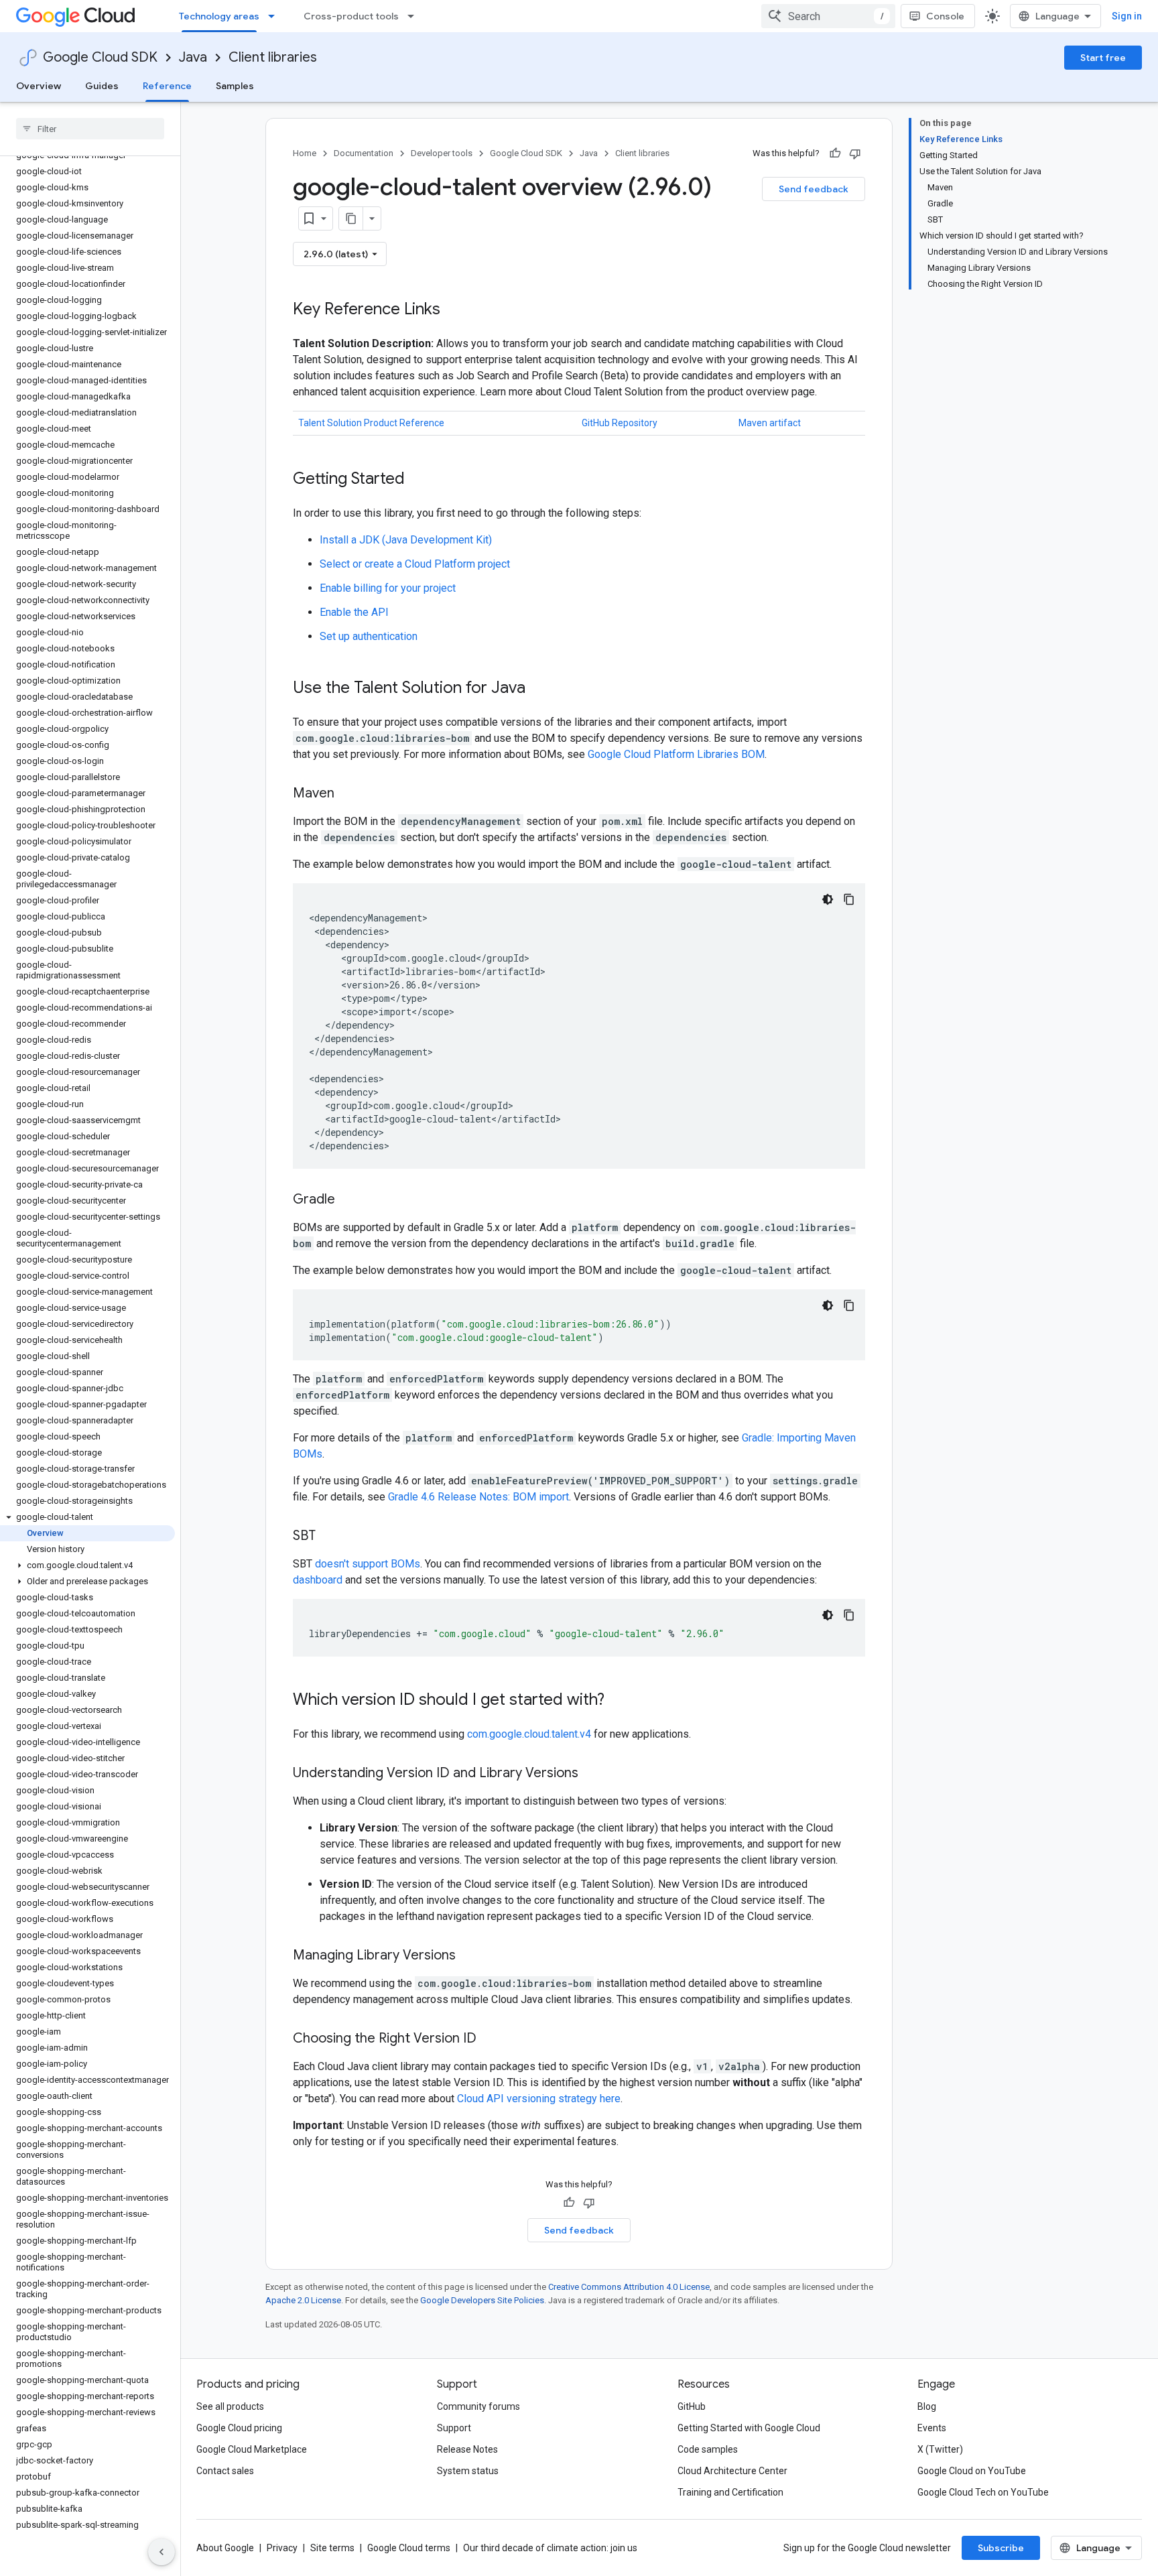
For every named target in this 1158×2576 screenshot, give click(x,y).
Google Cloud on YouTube (972, 2471)
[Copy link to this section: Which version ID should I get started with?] (618, 1701)
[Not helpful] (855, 153)
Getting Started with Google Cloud (749, 2428)
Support (454, 2428)
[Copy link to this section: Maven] (348, 794)
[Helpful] (835, 153)
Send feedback (814, 189)
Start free (1103, 58)
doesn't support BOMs (368, 1564)
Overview (39, 86)
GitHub (692, 2406)
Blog (927, 2406)
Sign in (1127, 16)
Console (945, 16)
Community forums (478, 2406)
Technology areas (219, 16)
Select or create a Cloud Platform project (415, 564)
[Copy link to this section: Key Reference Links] (454, 310)
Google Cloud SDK (100, 57)
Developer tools (442, 153)
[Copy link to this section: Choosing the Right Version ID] (490, 2039)
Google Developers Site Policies (482, 2300)
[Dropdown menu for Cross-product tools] (415, 16)
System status (468, 2471)
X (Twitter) (940, 2449)
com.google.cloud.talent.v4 (529, 1734)
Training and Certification (730, 2492)
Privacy (282, 2548)
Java (193, 57)
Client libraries (273, 57)
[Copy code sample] (849, 899)
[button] (87, 1517)
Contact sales (225, 2471)
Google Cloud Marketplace (252, 2449)
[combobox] (828, 16)
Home (305, 153)
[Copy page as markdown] (351, 218)
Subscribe (1001, 2548)
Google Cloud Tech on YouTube (983, 2492)
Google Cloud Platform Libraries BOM (676, 754)
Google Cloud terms (409, 2548)
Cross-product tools (351, 16)
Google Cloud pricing (239, 2428)
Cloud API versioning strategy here (539, 2099)
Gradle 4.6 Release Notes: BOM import (478, 1497)
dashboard (318, 1580)
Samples (235, 86)
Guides (102, 86)
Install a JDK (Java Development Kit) (406, 540)
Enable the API (354, 612)
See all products (230, 2406)
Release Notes (467, 2449)
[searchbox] (90, 129)
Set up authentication (369, 636)
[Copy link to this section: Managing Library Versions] (469, 1956)
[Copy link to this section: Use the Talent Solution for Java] (539, 689)
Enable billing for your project (388, 588)
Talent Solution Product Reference (371, 423)
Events (932, 2428)
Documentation (364, 153)
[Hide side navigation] (162, 2552)
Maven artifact (770, 423)
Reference (167, 86)
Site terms (332, 2548)
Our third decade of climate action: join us (550, 2548)
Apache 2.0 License (303, 2300)
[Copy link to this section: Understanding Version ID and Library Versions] (592, 1774)
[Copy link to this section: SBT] (329, 1537)
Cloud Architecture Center (732, 2471)
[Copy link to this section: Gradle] (348, 1200)
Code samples (708, 2449)
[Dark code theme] (828, 899)
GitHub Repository (620, 423)
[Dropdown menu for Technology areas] (275, 16)
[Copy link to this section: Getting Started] (418, 480)
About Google (225, 2548)
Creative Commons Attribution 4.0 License (629, 2287)
